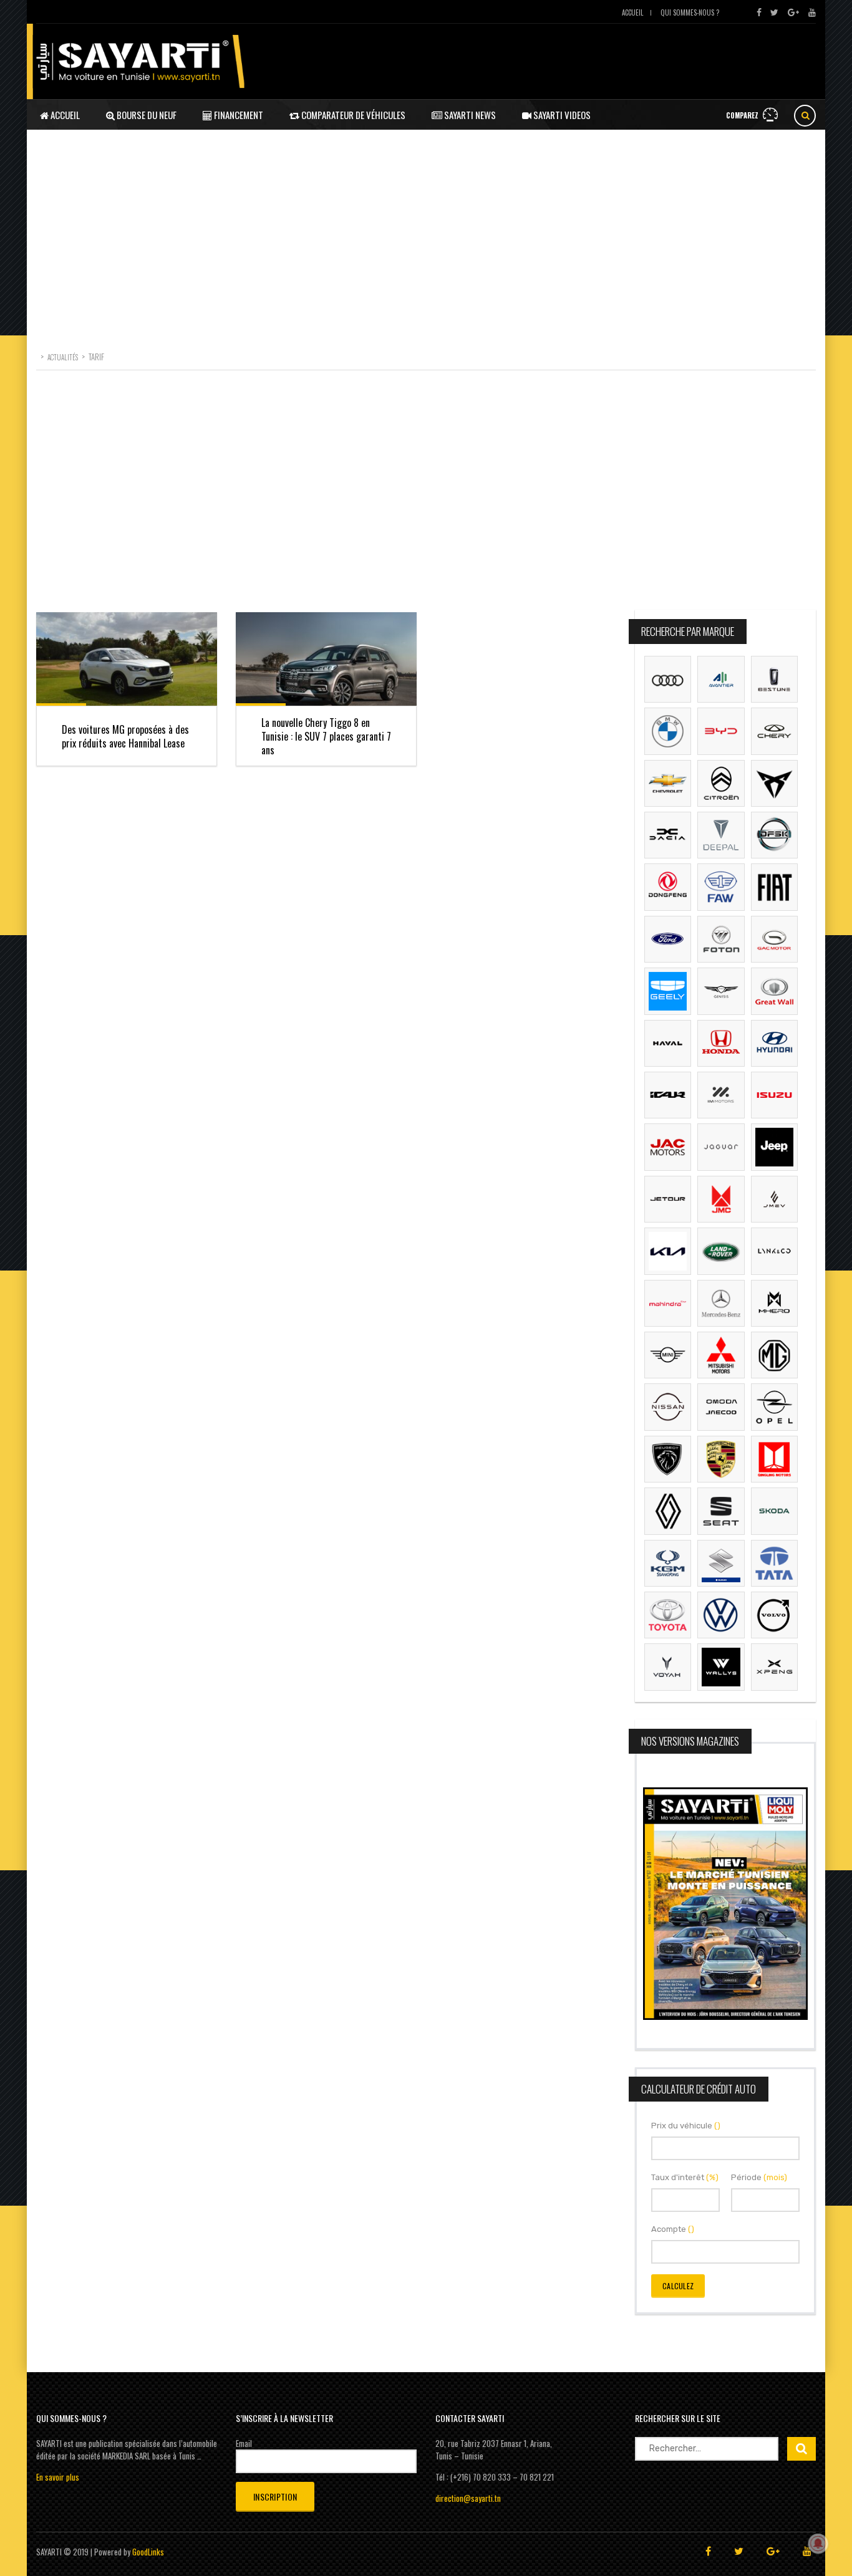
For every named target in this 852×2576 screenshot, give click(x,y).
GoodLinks (148, 2552)
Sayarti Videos (561, 115)
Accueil (632, 12)
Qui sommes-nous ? (690, 12)
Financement (238, 115)
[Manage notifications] (818, 2544)
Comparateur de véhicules (352, 115)
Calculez (678, 2286)
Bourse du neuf (146, 115)
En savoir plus (58, 2477)
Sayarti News (469, 115)
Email (244, 2443)
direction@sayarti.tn (468, 2498)
